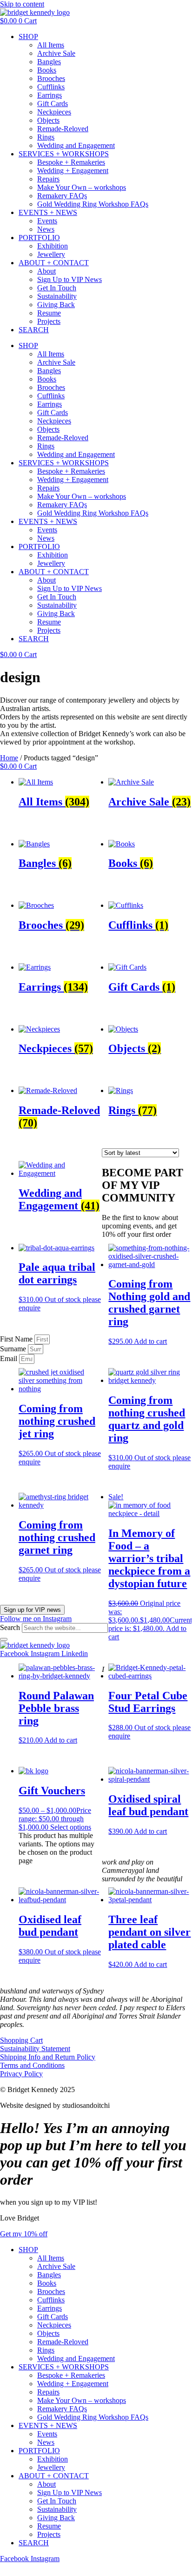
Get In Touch (57, 288)
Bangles (49, 62)
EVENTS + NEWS (48, 212)
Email (10, 1358)
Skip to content (22, 4)
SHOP (28, 37)
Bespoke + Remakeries (71, 162)
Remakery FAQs (62, 196)
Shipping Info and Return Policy (48, 2057)
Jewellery (51, 254)
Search (10, 1627)
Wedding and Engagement (76, 145)
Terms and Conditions (32, 2065)
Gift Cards (53, 104)
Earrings (50, 95)
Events (47, 221)
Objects (48, 120)
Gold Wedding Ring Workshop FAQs (93, 204)
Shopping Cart (21, 2040)
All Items (51, 45)
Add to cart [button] (150, 1341)
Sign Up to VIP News (70, 279)
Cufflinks (51, 87)
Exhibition (53, 246)
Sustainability (57, 296)
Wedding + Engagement (73, 171)
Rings (46, 137)
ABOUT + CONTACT (54, 263)
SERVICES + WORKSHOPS (64, 154)
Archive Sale (56, 53)
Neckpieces (54, 112)
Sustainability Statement (35, 2049)
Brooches (51, 78)
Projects (49, 321)
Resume (49, 313)
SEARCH (34, 330)
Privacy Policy (21, 2074)
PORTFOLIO (39, 238)
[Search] (4, 1639)
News (46, 229)
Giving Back (56, 305)
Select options (71, 1827)
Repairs (48, 179)
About (46, 271)
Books (47, 70)
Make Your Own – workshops (82, 187)
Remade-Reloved (63, 129)
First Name (17, 1339)
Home (9, 758)
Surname (14, 1349)
